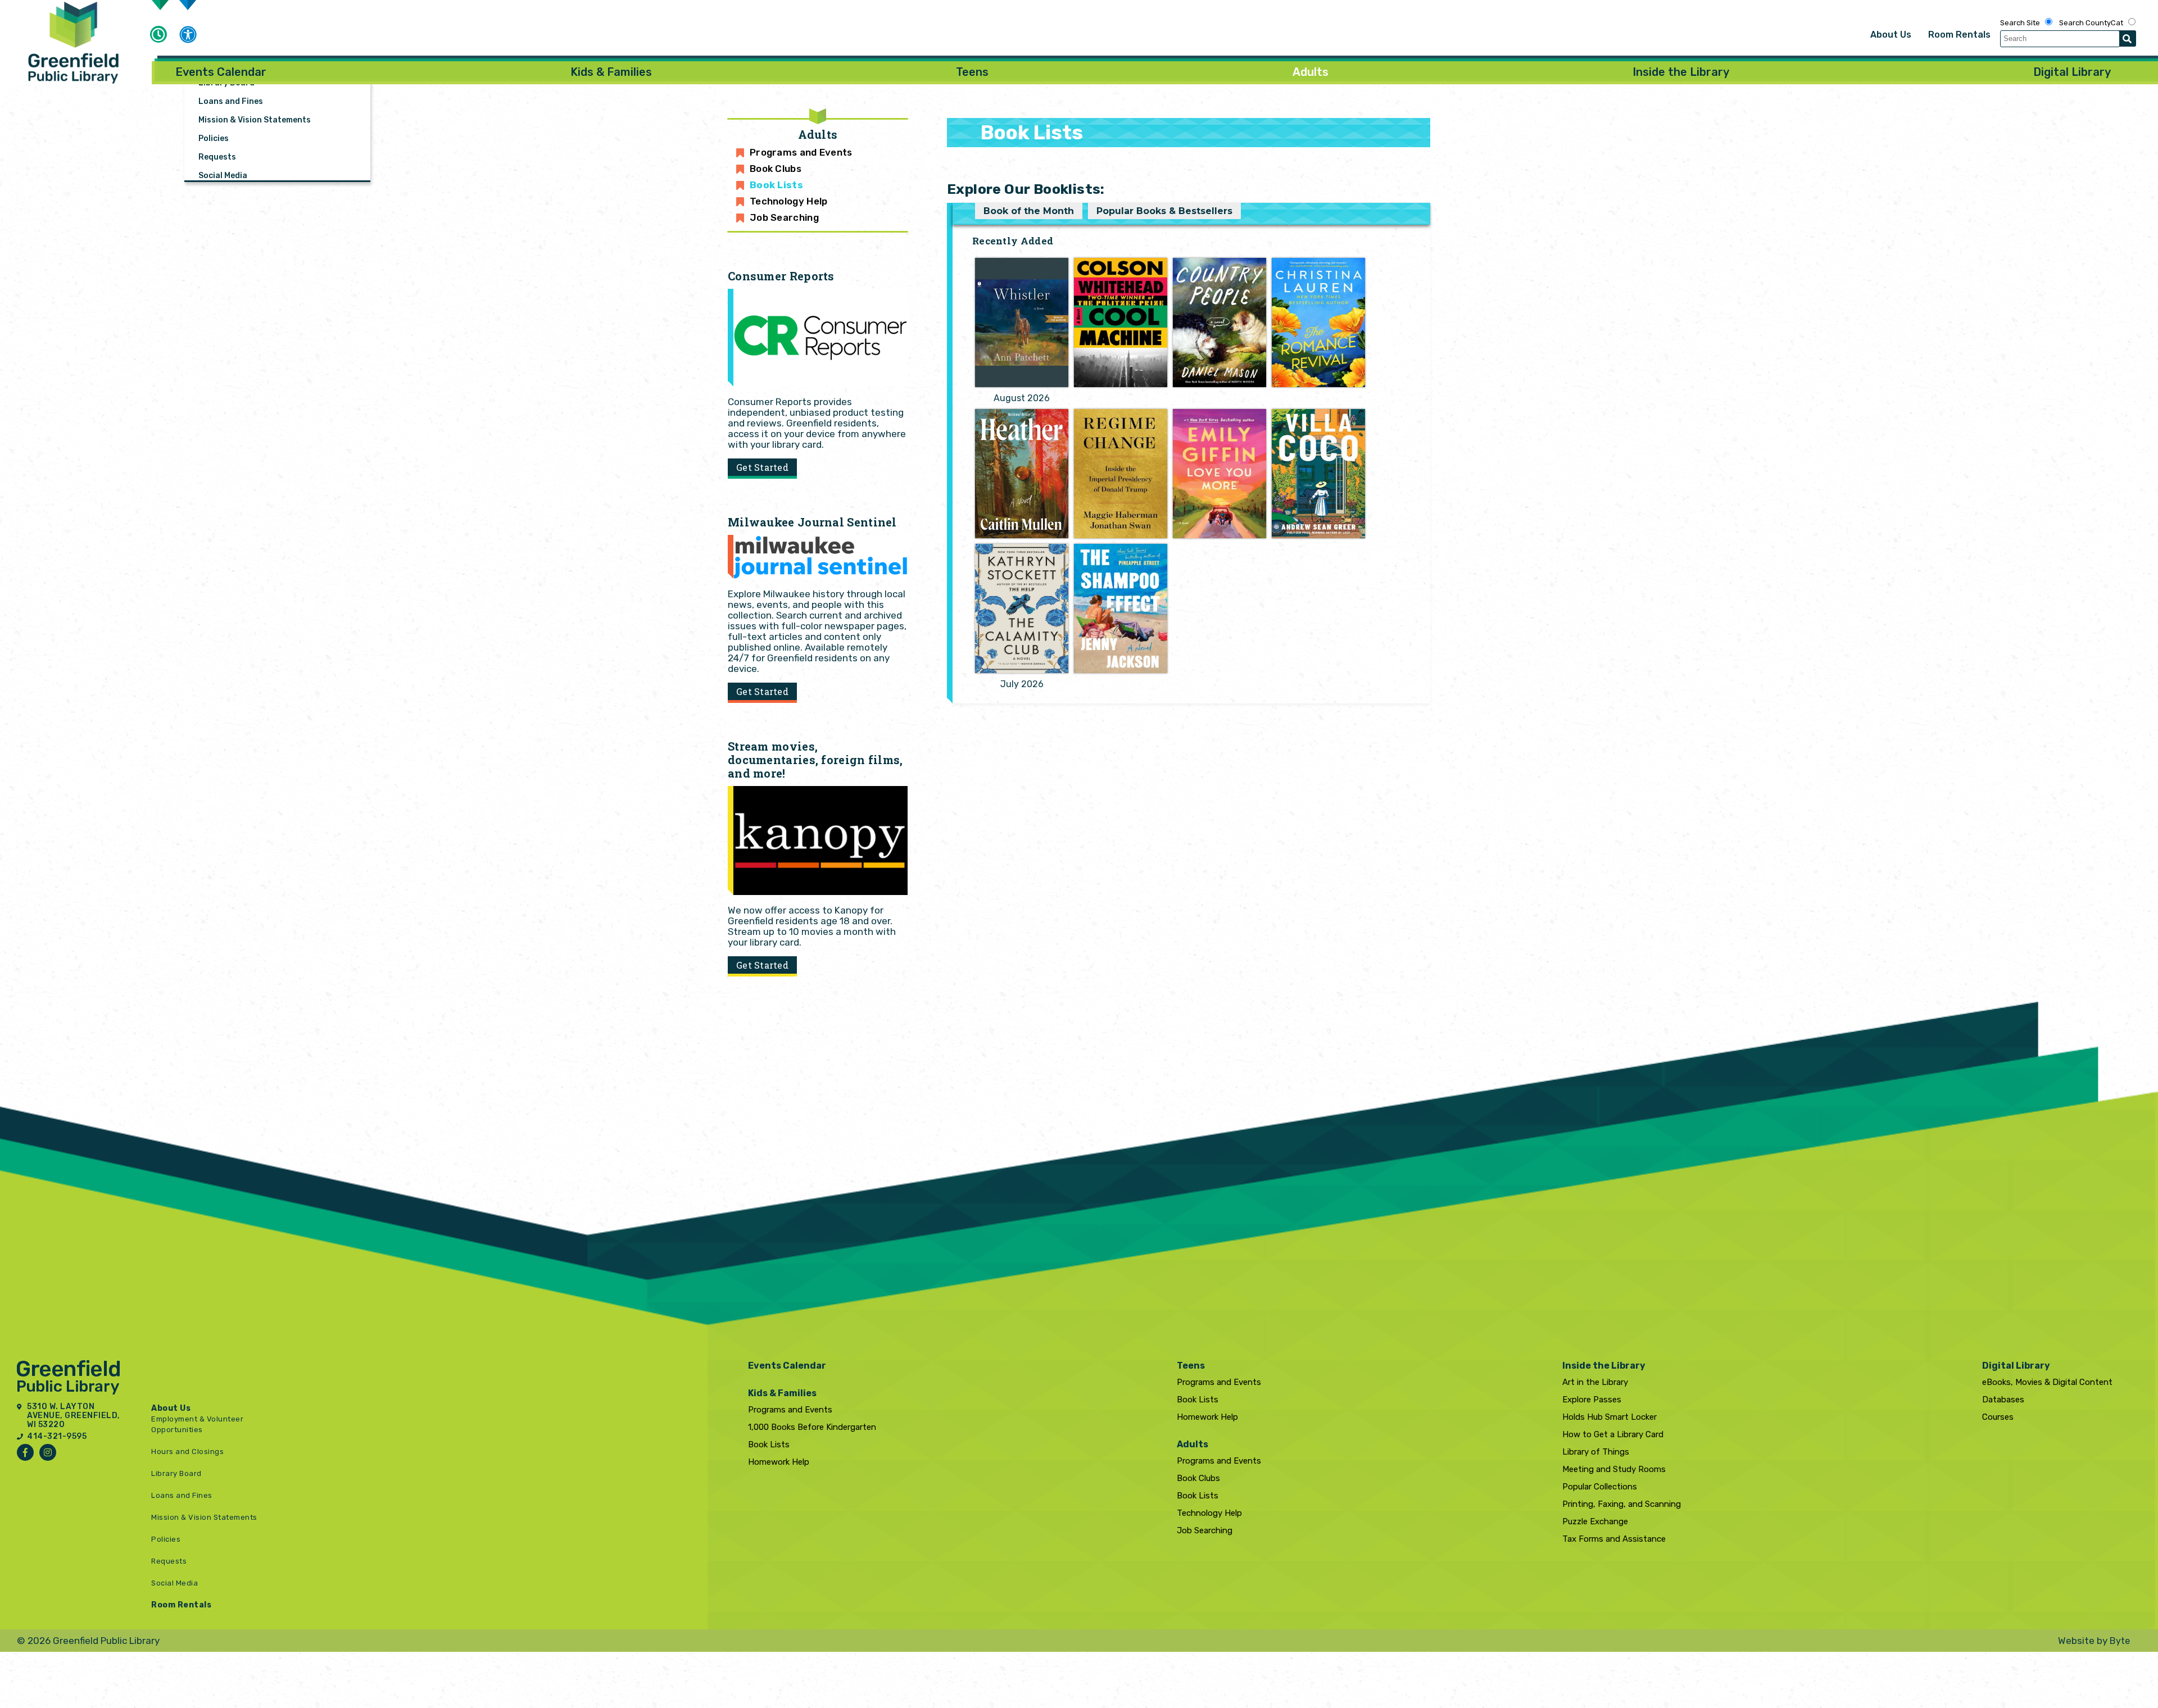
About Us (1891, 35)
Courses (1998, 1417)
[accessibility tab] (188, 36)
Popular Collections (1600, 1487)
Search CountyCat (2091, 23)
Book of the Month (1029, 211)
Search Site (2020, 23)
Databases (2003, 1400)
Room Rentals (1959, 35)
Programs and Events (801, 152)
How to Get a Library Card (1613, 1434)
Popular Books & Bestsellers (1164, 211)
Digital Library (2072, 72)
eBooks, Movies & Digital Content (2047, 1382)
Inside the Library (1681, 72)
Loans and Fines (231, 101)
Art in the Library (1595, 1382)
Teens (972, 72)
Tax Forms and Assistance (1614, 1539)
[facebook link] (25, 1452)
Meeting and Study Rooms (1614, 1469)
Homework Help (779, 1462)
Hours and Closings (187, 1452)
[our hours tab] (158, 34)
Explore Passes (1592, 1400)
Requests (217, 157)
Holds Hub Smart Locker (1610, 1417)
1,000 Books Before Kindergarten (812, 1427)
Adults (1311, 72)
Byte (2120, 1641)
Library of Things (1596, 1452)
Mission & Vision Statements (255, 120)
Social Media (223, 176)
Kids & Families (611, 72)
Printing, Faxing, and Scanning (1622, 1504)
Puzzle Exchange (1595, 1521)
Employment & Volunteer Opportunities (276, 46)
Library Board (176, 1473)
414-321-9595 (57, 1437)
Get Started (762, 467)
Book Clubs (776, 169)
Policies (214, 138)
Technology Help (789, 201)
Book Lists (776, 185)
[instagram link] (48, 1452)
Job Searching (784, 217)
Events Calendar (221, 72)
